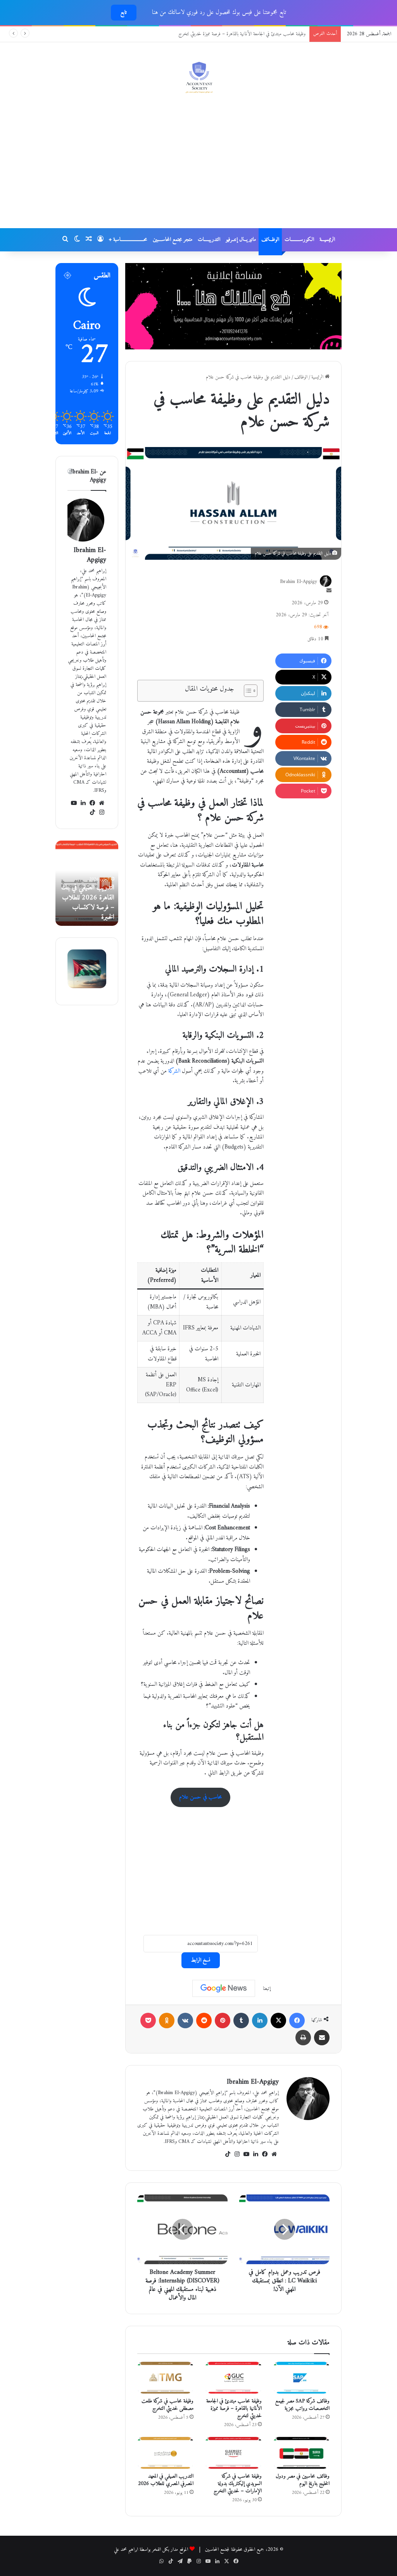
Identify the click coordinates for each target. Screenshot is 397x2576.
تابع (124, 13)
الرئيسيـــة (327, 240)
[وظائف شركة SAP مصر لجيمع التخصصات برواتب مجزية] (301, 2378)
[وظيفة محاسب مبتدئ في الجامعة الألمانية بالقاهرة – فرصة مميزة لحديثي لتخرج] (233, 2378)
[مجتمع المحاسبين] (198, 77)
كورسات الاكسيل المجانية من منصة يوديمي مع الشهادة (260, 34)
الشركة (173, 1071)
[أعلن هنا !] (233, 306)
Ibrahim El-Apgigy (299, 582)
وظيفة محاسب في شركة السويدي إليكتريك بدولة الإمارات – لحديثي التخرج (238, 2484)
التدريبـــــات (209, 240)
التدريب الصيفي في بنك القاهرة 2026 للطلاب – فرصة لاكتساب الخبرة (102, 902)
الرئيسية (318, 377)
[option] (101, 883)
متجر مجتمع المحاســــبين (173, 240)
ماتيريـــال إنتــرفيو (241, 240)
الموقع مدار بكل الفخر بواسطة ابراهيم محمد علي (151, 2549)
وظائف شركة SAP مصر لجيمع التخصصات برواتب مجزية (302, 2405)
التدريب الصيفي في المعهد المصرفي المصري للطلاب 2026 (166, 2480)
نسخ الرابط (201, 1960)
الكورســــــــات (299, 240)
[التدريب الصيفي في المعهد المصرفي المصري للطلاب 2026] (165, 2453)
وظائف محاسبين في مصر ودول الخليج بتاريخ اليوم (303, 2480)
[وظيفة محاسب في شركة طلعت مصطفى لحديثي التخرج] (165, 2378)
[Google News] (224, 1988)
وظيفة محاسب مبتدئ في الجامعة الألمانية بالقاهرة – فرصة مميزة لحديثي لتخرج (234, 2408)
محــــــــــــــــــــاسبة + (128, 240)
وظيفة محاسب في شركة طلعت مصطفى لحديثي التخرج (167, 2405)
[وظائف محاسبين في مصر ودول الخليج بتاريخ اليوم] (301, 2453)
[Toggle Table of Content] (247, 691)
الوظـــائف (270, 240)
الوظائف (301, 377)
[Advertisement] (198, 166)
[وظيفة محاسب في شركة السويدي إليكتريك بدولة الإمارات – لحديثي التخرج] (233, 2453)
